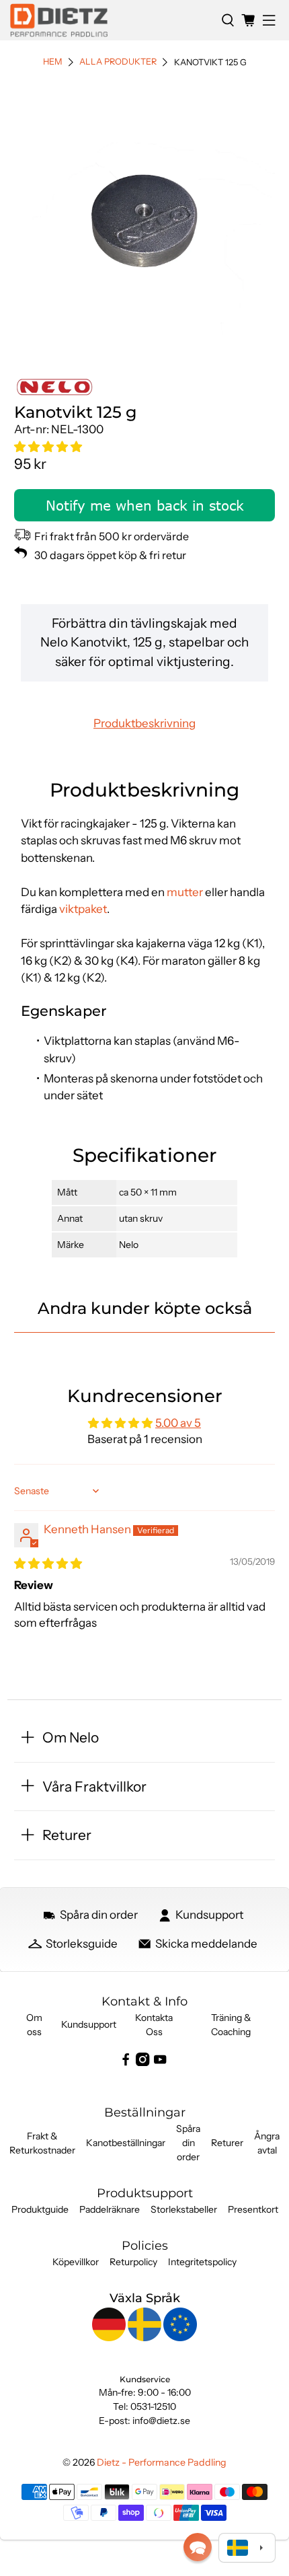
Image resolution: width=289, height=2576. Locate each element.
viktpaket (83, 909)
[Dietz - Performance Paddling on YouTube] (160, 2063)
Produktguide (40, 2209)
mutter (185, 892)
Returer (227, 2143)
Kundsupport (89, 2024)
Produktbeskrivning (144, 723)
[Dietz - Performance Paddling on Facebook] (126, 2063)
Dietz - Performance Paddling (162, 2462)
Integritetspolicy (202, 2262)
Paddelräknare (110, 2209)
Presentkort (253, 2209)
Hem (53, 62)
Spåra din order (188, 2143)
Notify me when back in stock (145, 505)
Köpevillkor (76, 2262)
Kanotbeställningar (126, 2143)
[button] (48, 447)
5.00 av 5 (178, 1423)
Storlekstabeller (184, 2209)
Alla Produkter (118, 62)
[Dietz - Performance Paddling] (111, 20)
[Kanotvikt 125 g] (145, 216)
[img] (48, 1563)
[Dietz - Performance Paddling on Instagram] (142, 2063)
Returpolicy (133, 2262)
